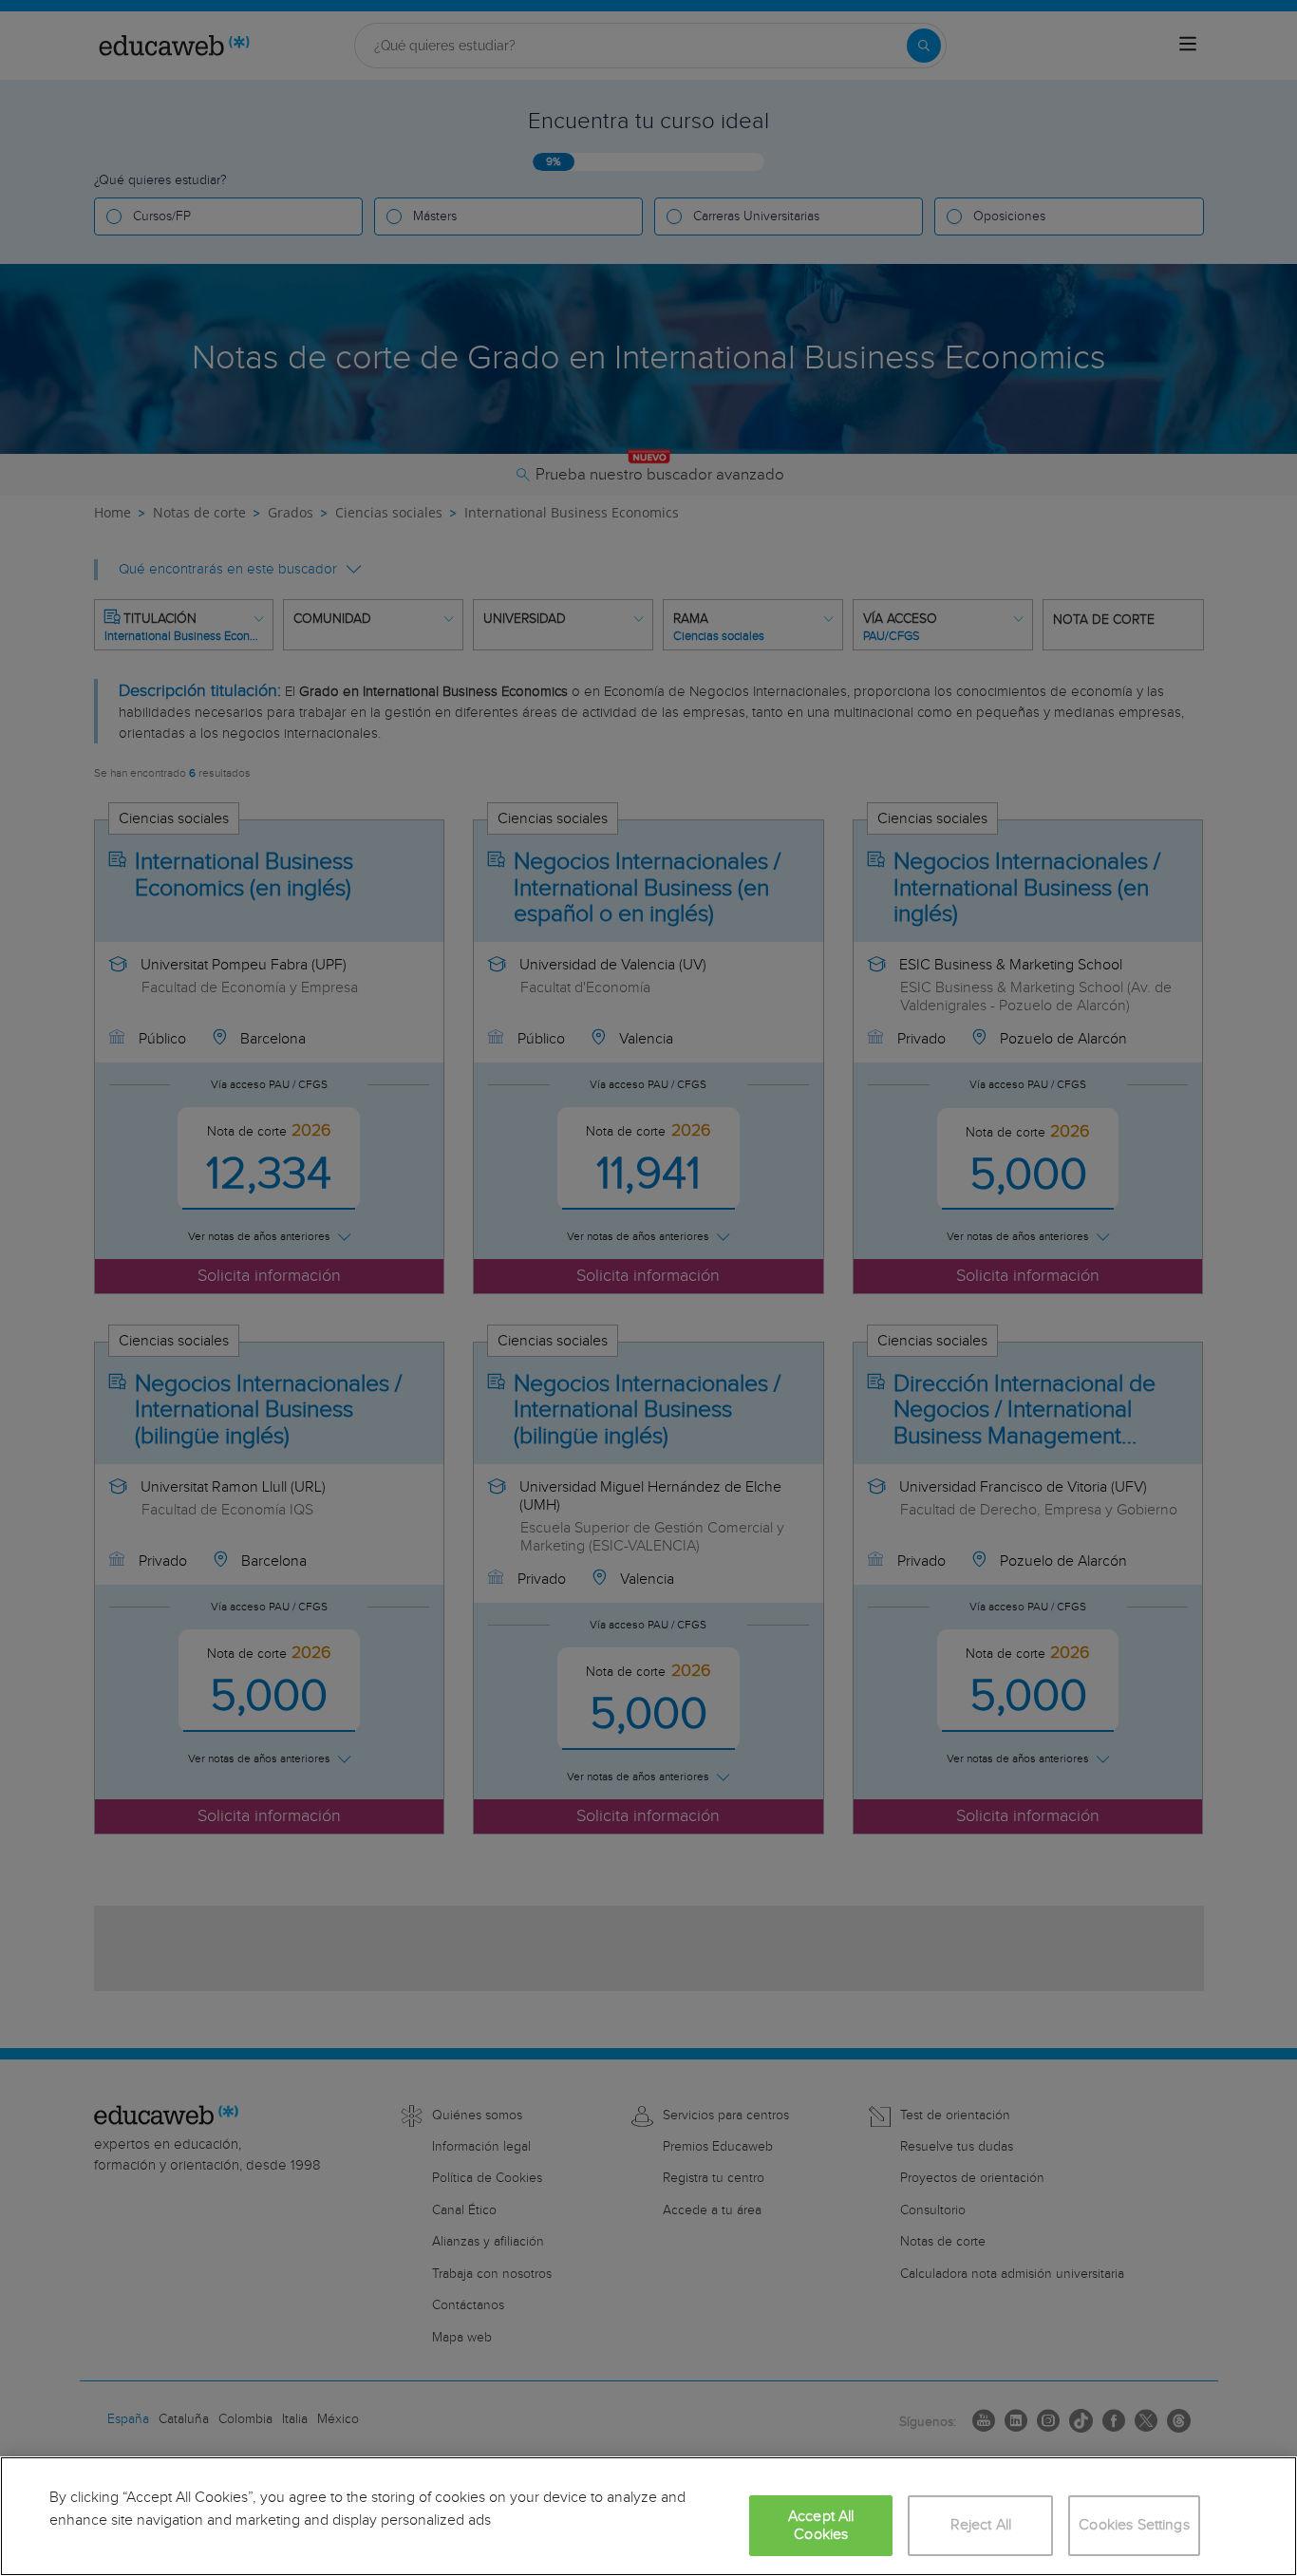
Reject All (981, 2525)
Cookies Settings (1134, 2525)
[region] (648, 2516)
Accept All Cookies (821, 2526)
